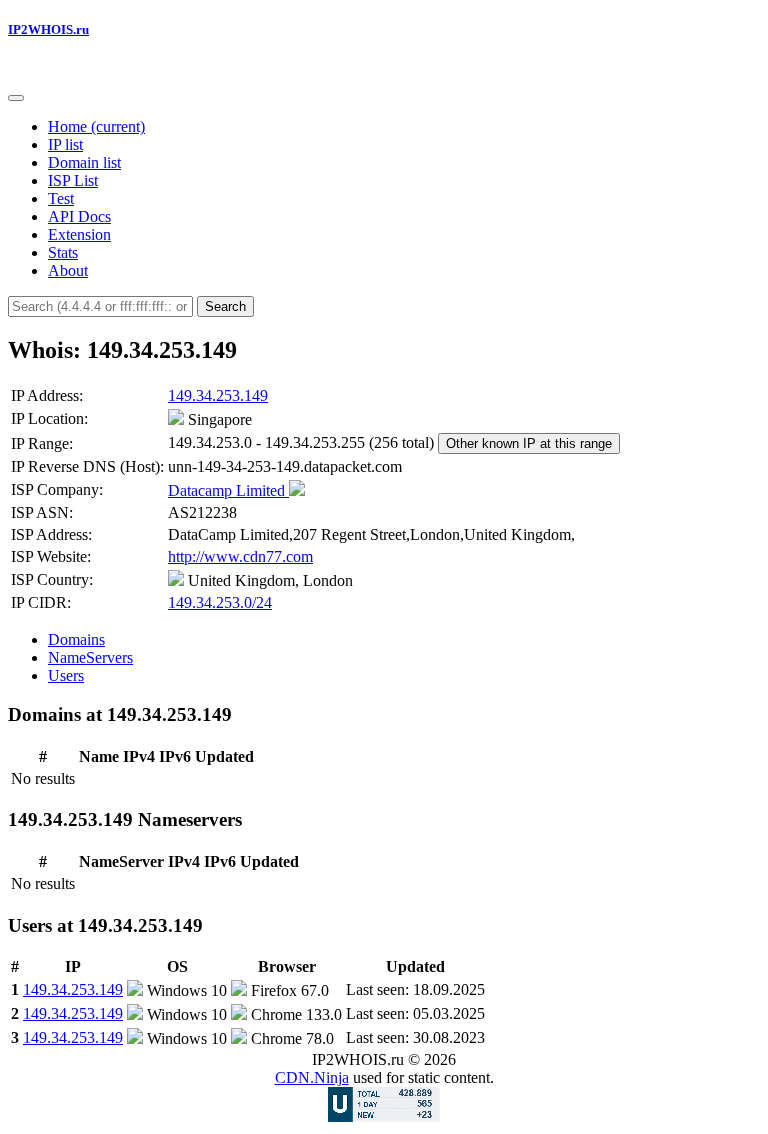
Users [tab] (66, 675)
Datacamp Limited (228, 490)
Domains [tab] (76, 639)
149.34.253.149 (218, 395)
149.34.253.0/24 (220, 602)
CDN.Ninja (312, 1077)
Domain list (84, 162)
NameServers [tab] (90, 657)
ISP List (73, 180)
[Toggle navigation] (16, 98)
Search (225, 306)
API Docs (79, 216)
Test (61, 198)
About (68, 270)
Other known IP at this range (529, 443)
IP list (65, 144)
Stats (63, 252)
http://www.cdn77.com (240, 556)
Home (96, 126)
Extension (79, 234)
